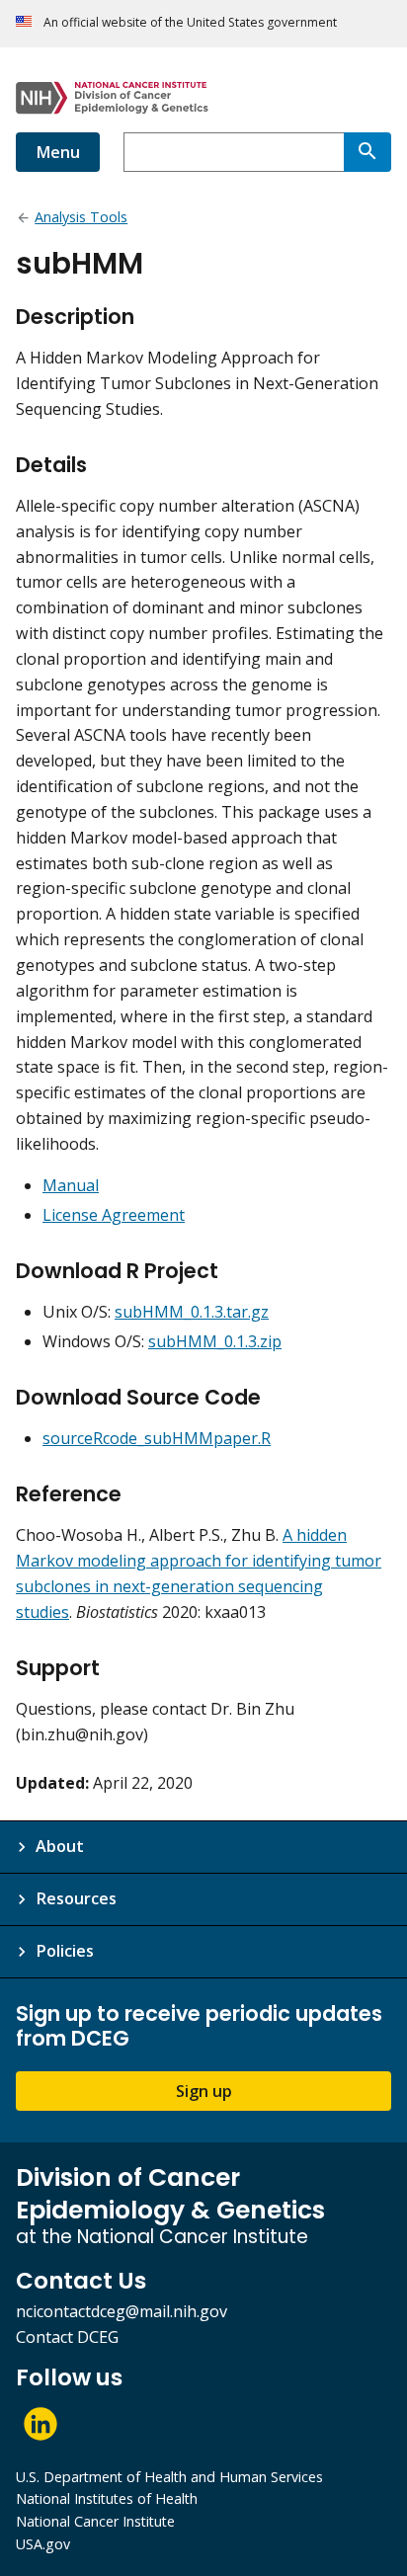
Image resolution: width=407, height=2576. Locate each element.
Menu (58, 152)
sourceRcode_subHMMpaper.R (157, 1438)
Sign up (204, 2091)
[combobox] (234, 152)
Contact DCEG (67, 2337)
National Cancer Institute (95, 2521)
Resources (76, 1898)
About (60, 1846)
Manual (71, 1185)
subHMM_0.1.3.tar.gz (192, 1312)
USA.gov (43, 2544)
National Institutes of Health (107, 2498)
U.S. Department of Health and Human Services (169, 2477)
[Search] (367, 152)
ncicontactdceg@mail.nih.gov (122, 2311)
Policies (65, 1951)
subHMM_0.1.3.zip (215, 1341)
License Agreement (114, 1215)
